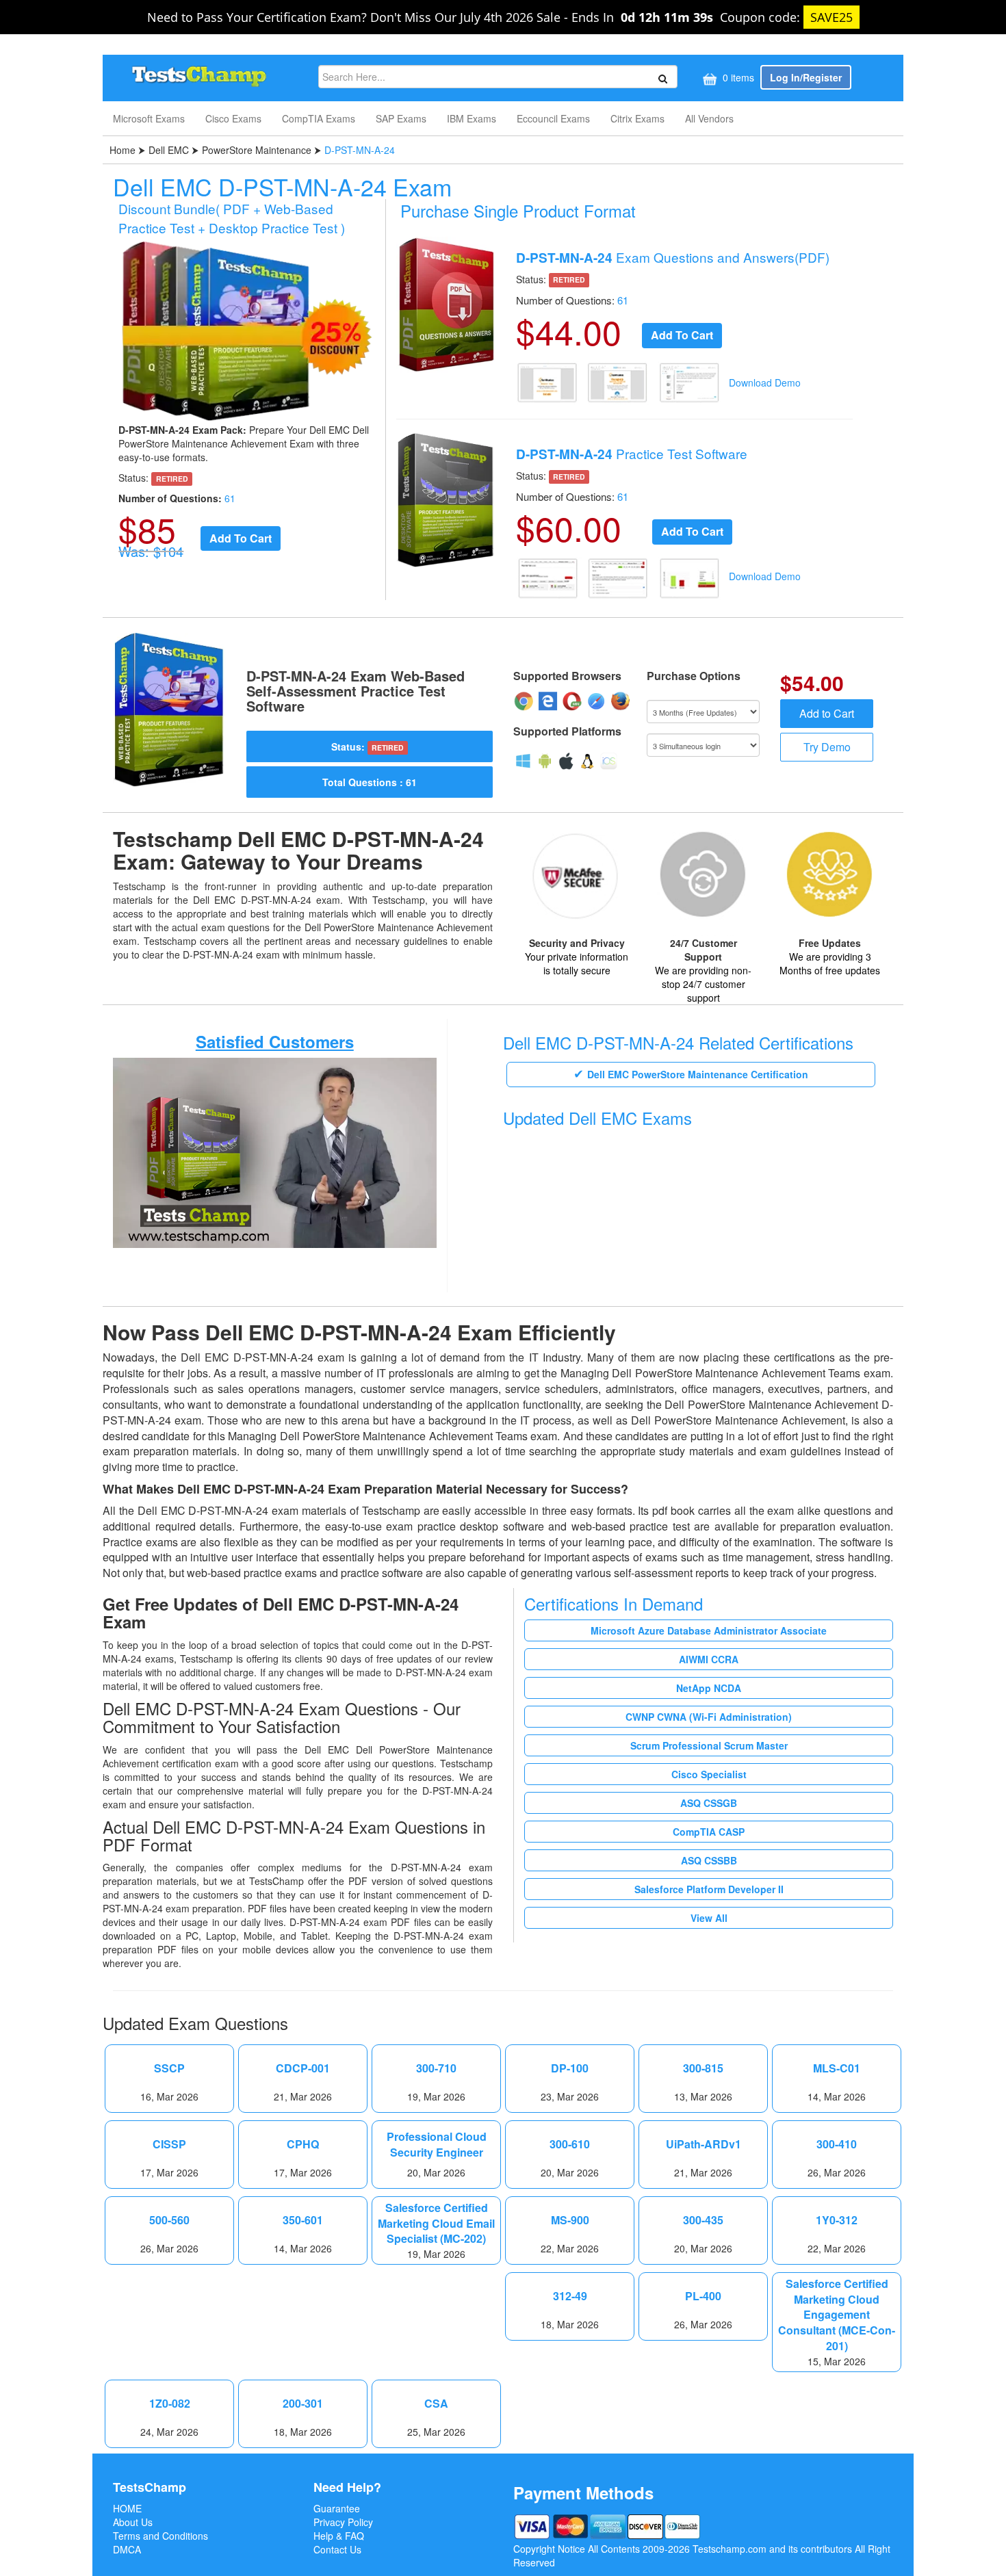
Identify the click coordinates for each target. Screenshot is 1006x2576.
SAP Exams (401, 118)
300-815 (703, 2068)
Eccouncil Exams (553, 118)
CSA (436, 2404)
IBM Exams (472, 118)
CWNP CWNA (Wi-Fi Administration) (709, 1717)
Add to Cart (827, 713)
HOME (127, 2508)
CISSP (169, 2144)
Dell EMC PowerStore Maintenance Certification (698, 1074)
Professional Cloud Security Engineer (437, 2145)
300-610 (570, 2144)
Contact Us (337, 2549)
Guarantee (337, 2508)
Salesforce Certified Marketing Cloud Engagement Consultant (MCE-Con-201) (837, 2315)
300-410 (837, 2144)
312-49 (570, 2296)
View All (709, 1918)
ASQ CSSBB (709, 1860)
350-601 (303, 2220)
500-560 (169, 2220)
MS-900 (570, 2220)
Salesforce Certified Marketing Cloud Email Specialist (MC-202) (436, 2224)
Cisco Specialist (709, 1774)
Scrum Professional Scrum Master (709, 1745)
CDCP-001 (303, 2068)
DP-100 (570, 2068)
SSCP (169, 2068)
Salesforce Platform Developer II (709, 1889)
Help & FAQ (339, 2536)
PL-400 (703, 2296)
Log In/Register (806, 77)
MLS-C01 (837, 2068)
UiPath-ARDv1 (704, 2144)
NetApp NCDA (709, 1688)
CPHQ (303, 2144)
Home (124, 150)
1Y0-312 (837, 2220)
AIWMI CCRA (709, 1659)
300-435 (703, 2220)
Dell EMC (169, 150)
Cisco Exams (233, 118)
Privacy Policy (343, 2522)
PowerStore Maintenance (257, 150)
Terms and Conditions (160, 2536)
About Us (133, 2522)
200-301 (303, 2404)
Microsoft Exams (149, 118)
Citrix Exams (637, 118)
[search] (661, 77)
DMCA (127, 2549)
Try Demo (827, 747)
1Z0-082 (170, 2404)
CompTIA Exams (319, 118)
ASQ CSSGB (709, 1803)
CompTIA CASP (709, 1832)
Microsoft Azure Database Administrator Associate (709, 1630)
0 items (737, 77)
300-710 (436, 2068)
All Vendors (709, 118)
